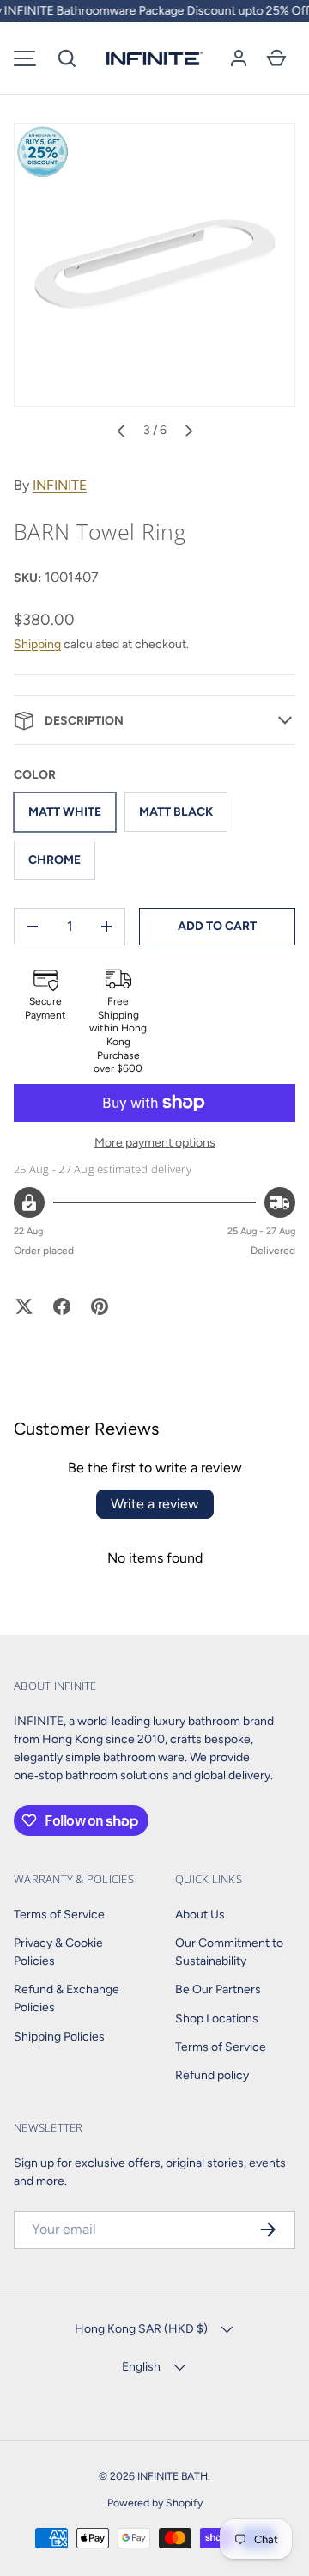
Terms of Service (59, 1915)
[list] (154, 265)
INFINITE (60, 485)
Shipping (37, 644)
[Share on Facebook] (62, 1306)
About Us (200, 1915)
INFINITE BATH (173, 2476)
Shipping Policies (59, 2037)
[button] (67, 58)
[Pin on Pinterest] (100, 1306)
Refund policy (212, 2075)
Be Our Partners (218, 1989)
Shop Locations (217, 2019)
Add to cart (217, 926)
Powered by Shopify (155, 2503)
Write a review (155, 1504)
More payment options (155, 1143)
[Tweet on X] (24, 1306)
